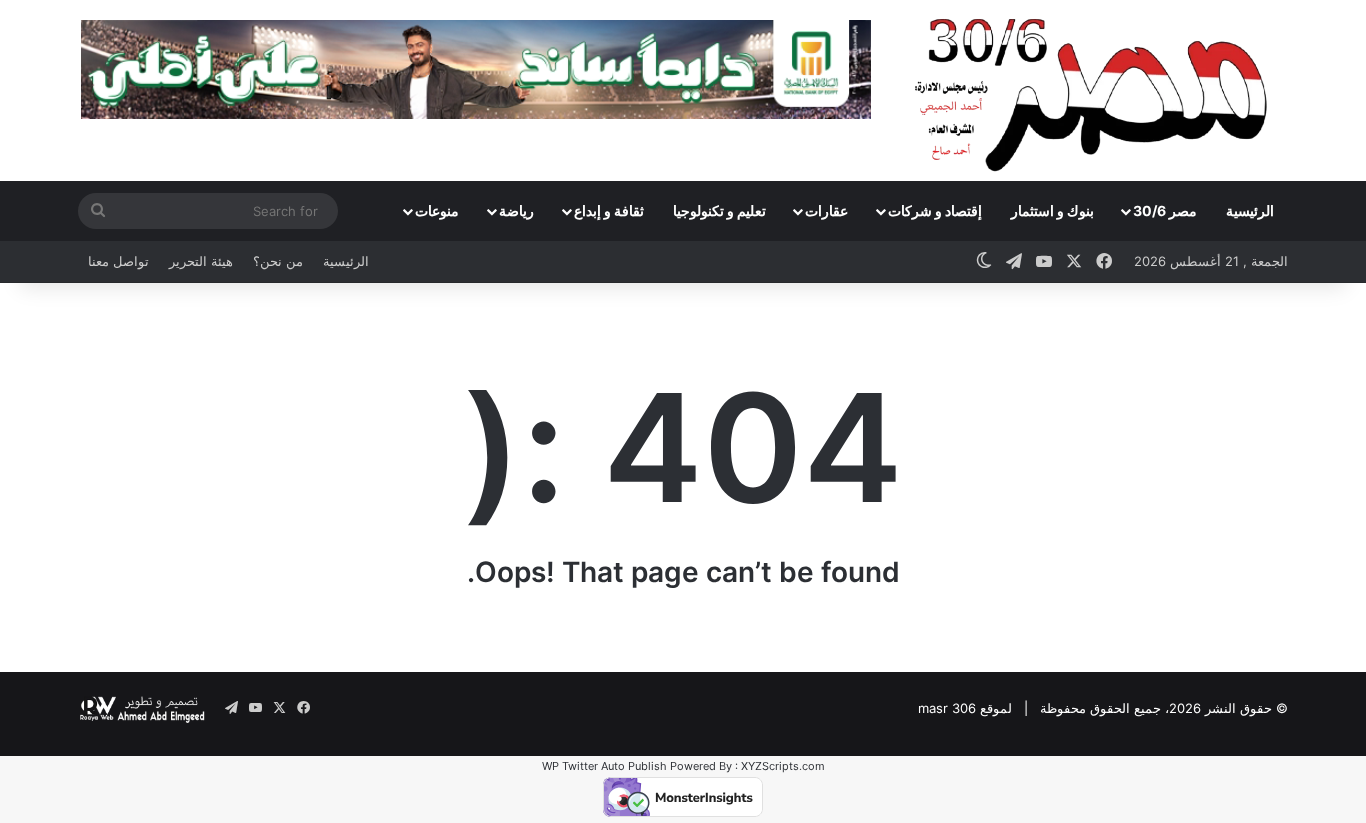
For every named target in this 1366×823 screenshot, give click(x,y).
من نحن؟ (278, 261)
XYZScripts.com (783, 766)
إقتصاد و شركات (935, 210)
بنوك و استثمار (1052, 210)
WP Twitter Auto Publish (604, 766)
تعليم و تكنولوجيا (719, 210)
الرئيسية (1250, 210)
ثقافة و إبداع (609, 210)
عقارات (826, 210)
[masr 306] (1096, 90)
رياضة (516, 210)
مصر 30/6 (1165, 210)
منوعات (437, 210)
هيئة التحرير (201, 261)
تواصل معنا (118, 261)
